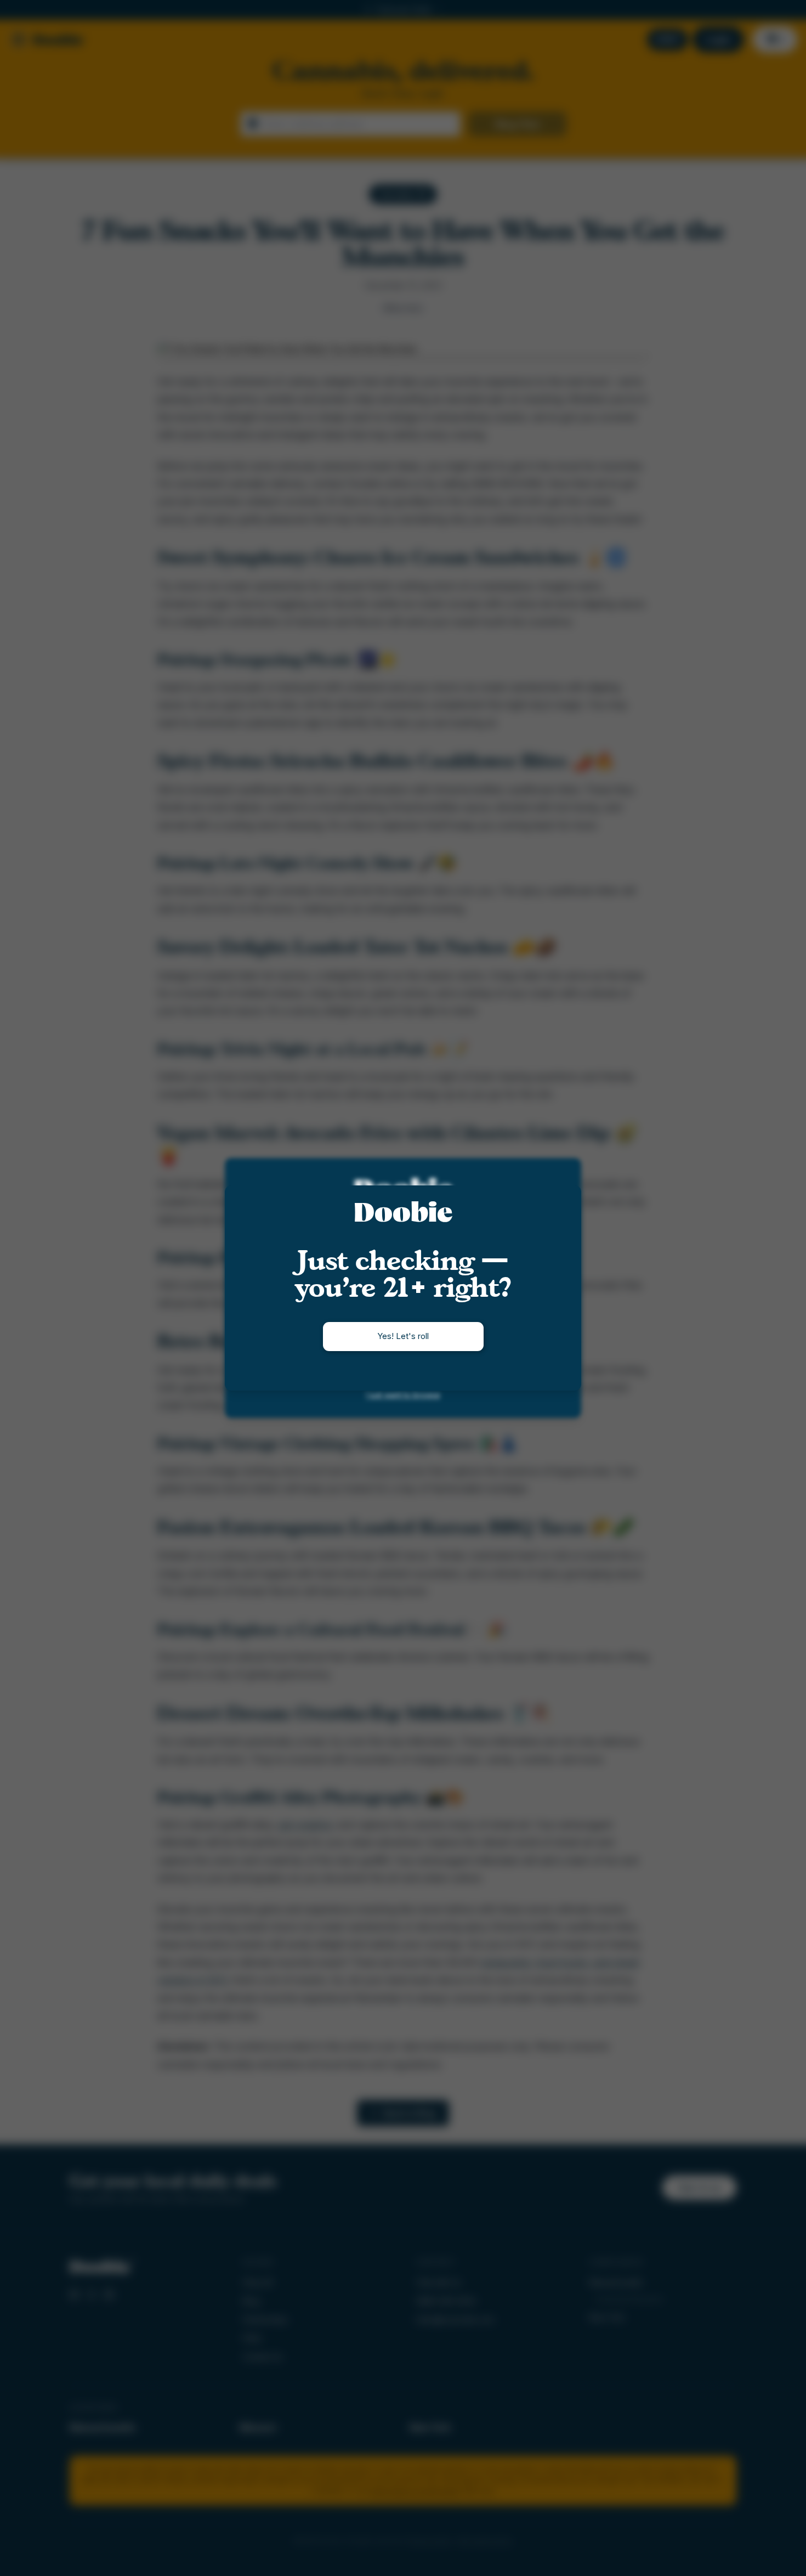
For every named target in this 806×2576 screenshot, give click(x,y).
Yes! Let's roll (403, 1336)
